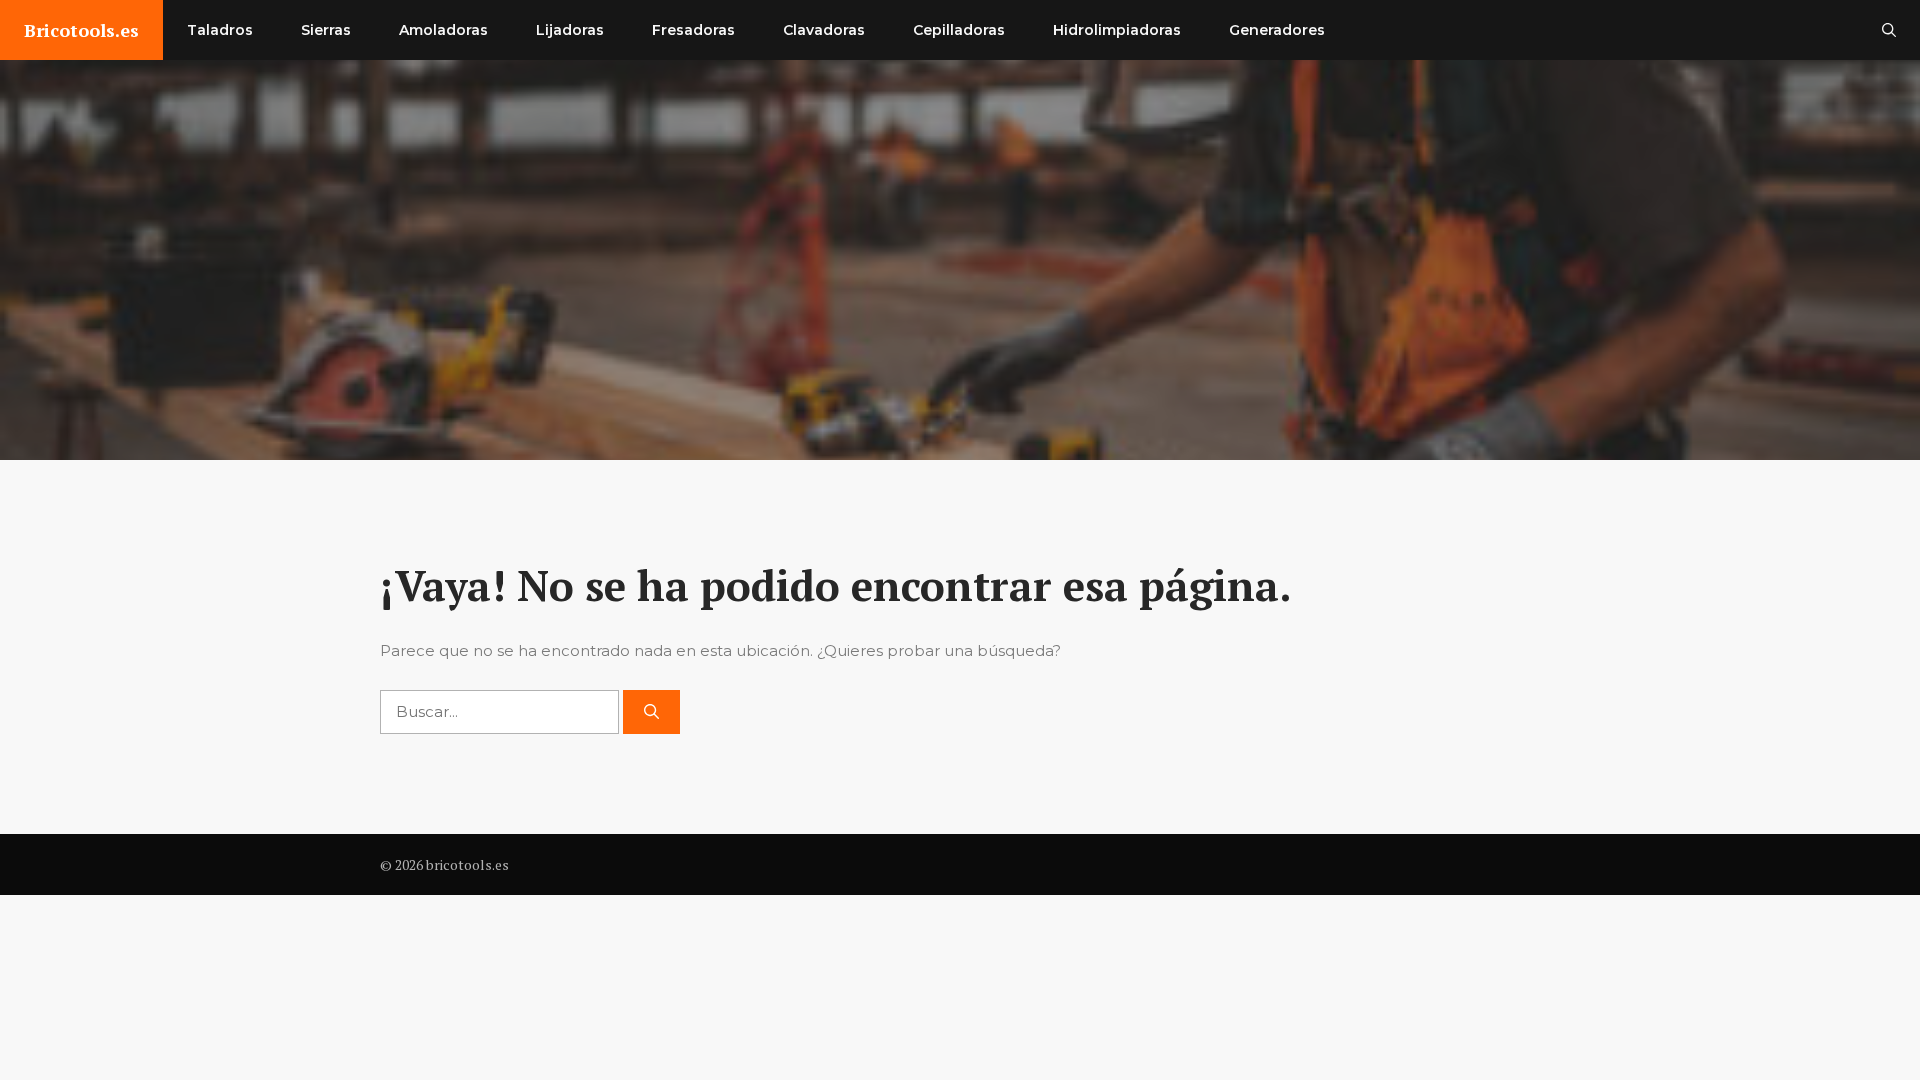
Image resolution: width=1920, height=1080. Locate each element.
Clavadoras (824, 30)
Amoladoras (443, 30)
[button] (1889, 30)
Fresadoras (693, 30)
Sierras (326, 30)
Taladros (220, 30)
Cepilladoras (959, 30)
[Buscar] (651, 712)
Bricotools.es (81, 30)
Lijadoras (570, 30)
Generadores (1277, 30)
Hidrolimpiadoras (1117, 30)
